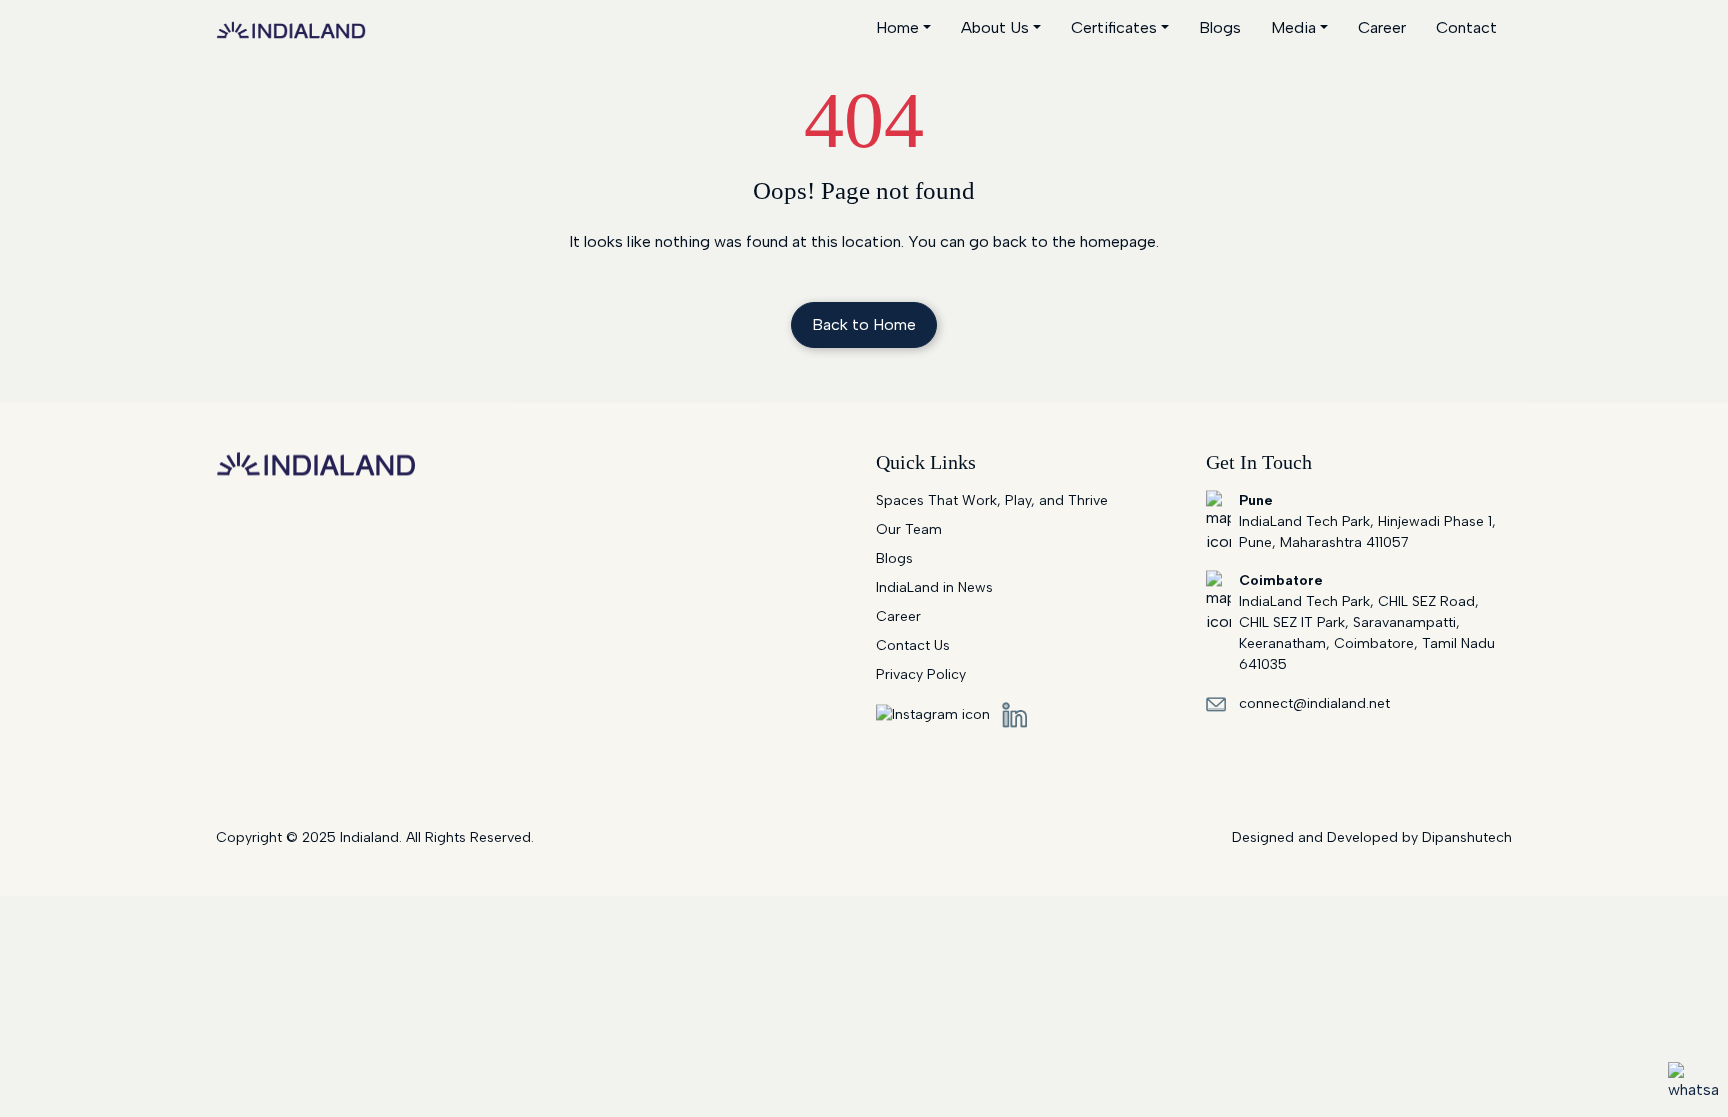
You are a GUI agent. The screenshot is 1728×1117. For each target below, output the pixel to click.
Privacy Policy (921, 674)
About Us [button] (995, 27)
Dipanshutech (1467, 837)
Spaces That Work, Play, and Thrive (992, 500)
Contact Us (913, 645)
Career (1382, 27)
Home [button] (897, 27)
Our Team (909, 529)
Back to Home (864, 324)
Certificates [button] (1114, 27)
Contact (1466, 27)
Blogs (1220, 27)
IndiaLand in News (934, 587)
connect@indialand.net (1314, 703)
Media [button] (1293, 27)
